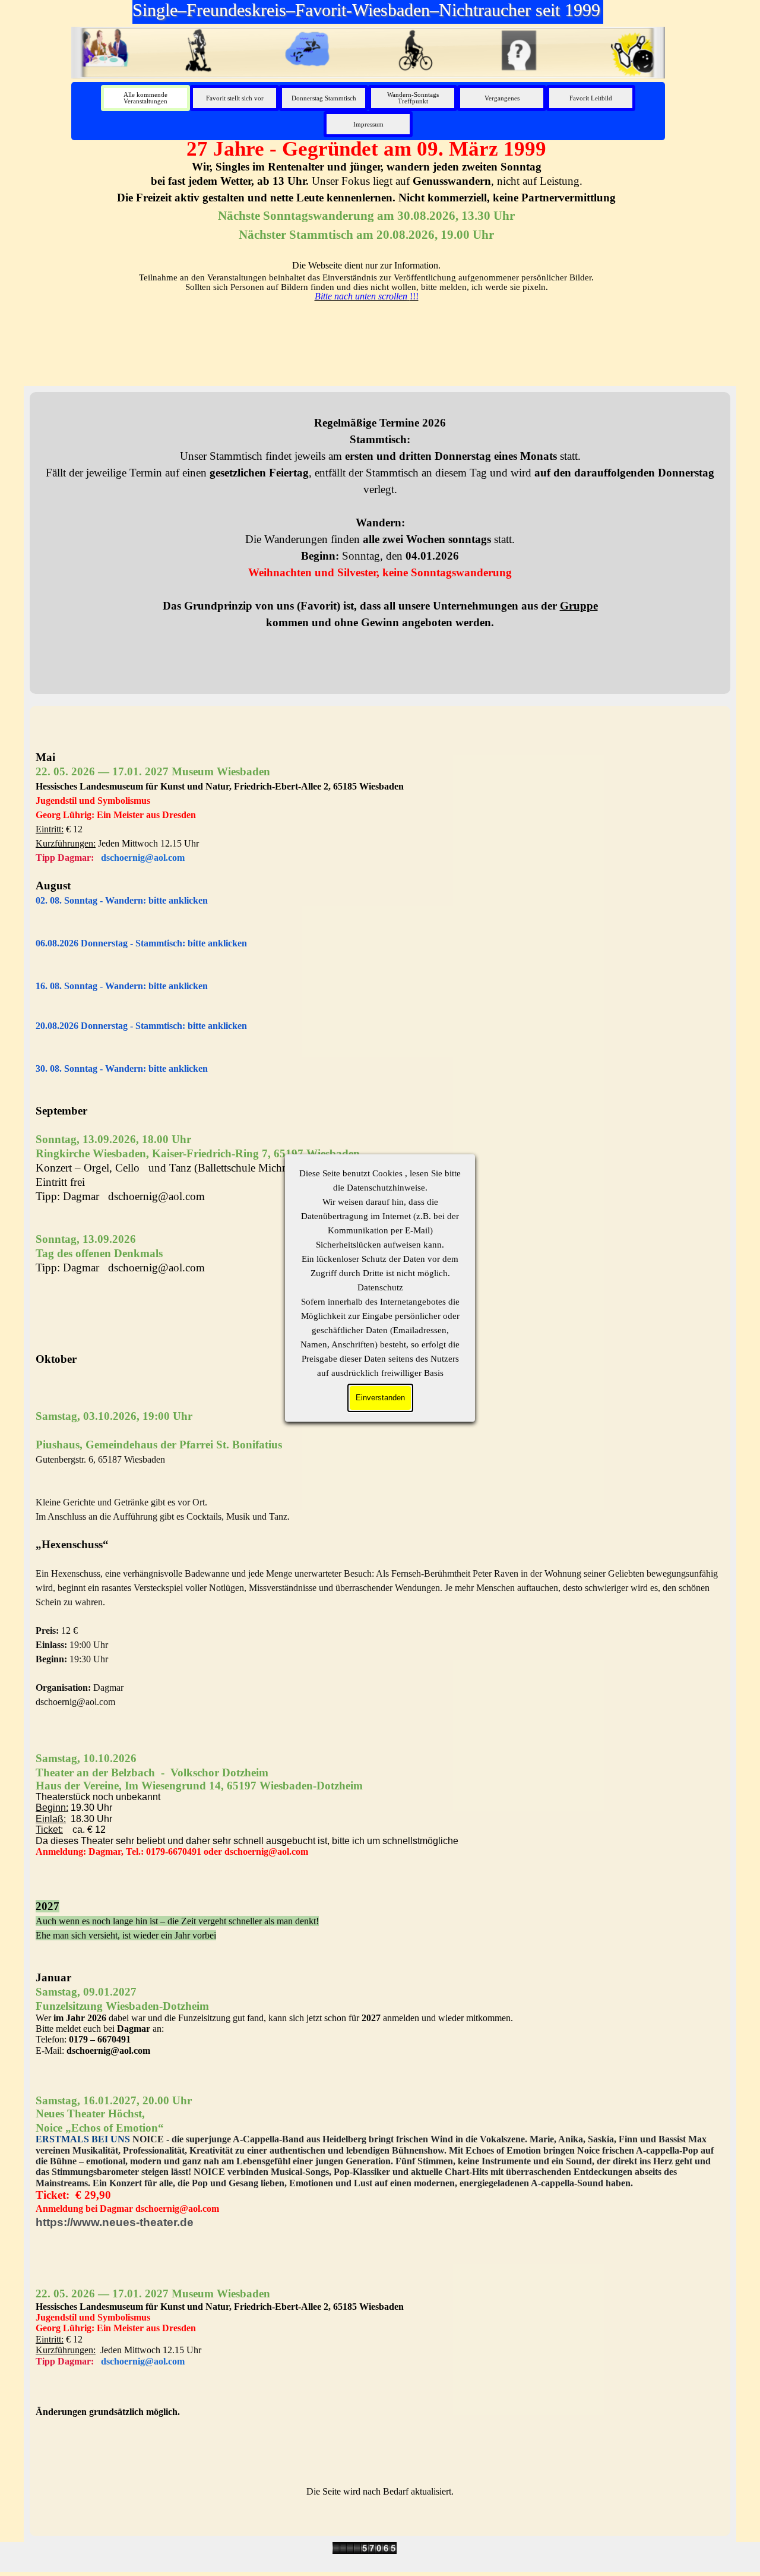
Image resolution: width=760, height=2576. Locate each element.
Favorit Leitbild (591, 98)
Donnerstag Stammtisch (324, 98)
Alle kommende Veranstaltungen (145, 98)
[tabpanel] (366, 219)
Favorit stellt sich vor (235, 98)
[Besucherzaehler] (365, 2548)
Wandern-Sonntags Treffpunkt (413, 98)
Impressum (368, 124)
